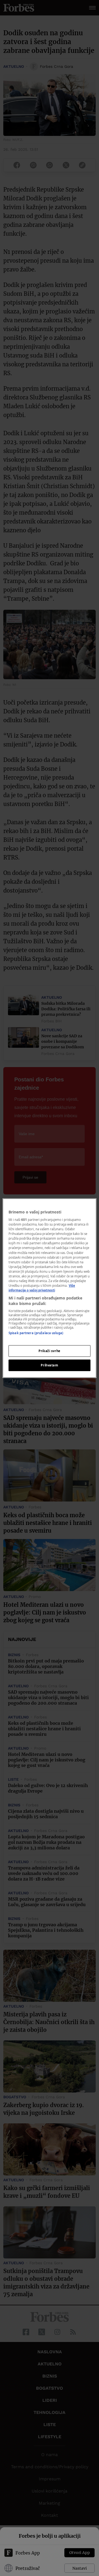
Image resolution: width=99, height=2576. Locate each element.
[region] (50, 1288)
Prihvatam (49, 1365)
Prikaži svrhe (49, 1351)
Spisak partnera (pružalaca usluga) (36, 1333)
